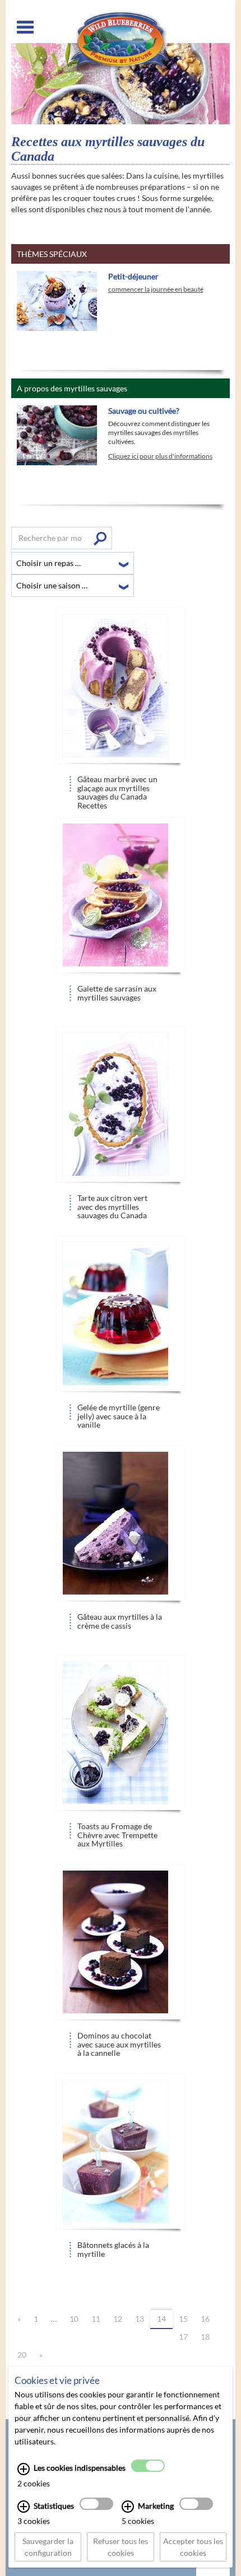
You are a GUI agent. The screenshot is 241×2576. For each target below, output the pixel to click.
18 (205, 2337)
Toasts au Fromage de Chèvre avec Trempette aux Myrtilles (117, 1832)
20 (22, 2355)
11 (96, 2319)
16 (205, 2319)
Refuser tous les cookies (121, 2547)
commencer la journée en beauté (156, 289)
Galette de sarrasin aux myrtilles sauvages (117, 993)
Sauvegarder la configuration (48, 2547)
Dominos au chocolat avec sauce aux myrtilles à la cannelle (119, 2041)
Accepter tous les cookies (193, 2547)
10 (74, 2319)
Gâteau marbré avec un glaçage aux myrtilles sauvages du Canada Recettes (117, 785)
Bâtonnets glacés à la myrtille (113, 2249)
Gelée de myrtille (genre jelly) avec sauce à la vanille (119, 1413)
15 (183, 2319)
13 (140, 2319)
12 (118, 2319)
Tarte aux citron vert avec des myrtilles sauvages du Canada (112, 1203)
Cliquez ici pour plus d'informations (160, 456)
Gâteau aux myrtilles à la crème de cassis (120, 1621)
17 (183, 2337)
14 (161, 2319)
